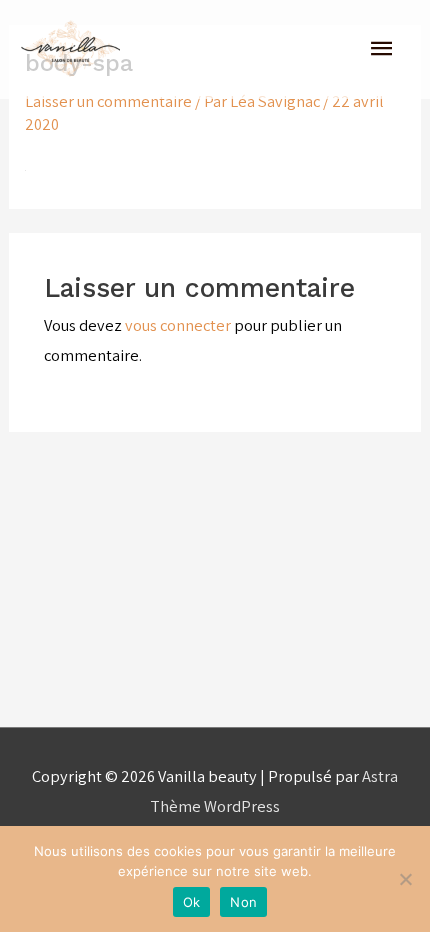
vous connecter (178, 325)
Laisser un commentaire (108, 101)
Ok (192, 902)
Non (243, 902)
